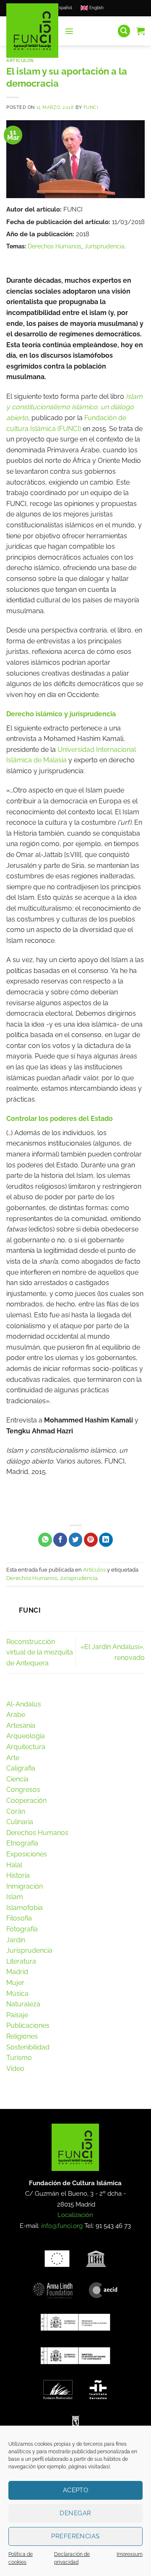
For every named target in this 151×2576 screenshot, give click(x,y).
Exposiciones (27, 1854)
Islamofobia (25, 1908)
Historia (18, 1875)
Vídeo (15, 2069)
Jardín (16, 1940)
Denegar (75, 2513)
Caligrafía (21, 1768)
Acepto (76, 2490)
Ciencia (17, 1779)
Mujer (15, 1983)
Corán (16, 1811)
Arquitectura (26, 1747)
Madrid (17, 1972)
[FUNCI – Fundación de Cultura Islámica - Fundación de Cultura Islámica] (32, 31)
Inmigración (25, 1886)
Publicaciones (28, 2025)
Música (17, 1994)
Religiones (22, 2036)
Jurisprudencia (104, 246)
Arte (13, 1758)
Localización (75, 2215)
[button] (69, 31)
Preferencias (75, 2536)
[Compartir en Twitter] (76, 1540)
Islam (15, 1897)
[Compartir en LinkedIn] (106, 1540)
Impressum (130, 2554)
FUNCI (91, 107)
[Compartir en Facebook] (60, 1540)
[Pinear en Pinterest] (91, 1540)
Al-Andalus (24, 1704)
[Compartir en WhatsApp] (45, 1540)
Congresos (23, 1790)
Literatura (21, 1961)
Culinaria (20, 1822)
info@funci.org (62, 2226)
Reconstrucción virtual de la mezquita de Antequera (40, 1652)
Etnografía (22, 1843)
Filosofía (19, 1918)
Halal (14, 1865)
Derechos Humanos (55, 246)
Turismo (19, 2058)
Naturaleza (23, 2004)
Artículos (20, 60)
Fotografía (22, 1929)
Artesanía (21, 1726)
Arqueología (26, 1736)
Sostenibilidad (28, 2047)
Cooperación (26, 1800)
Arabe (16, 1715)
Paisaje (17, 2015)
